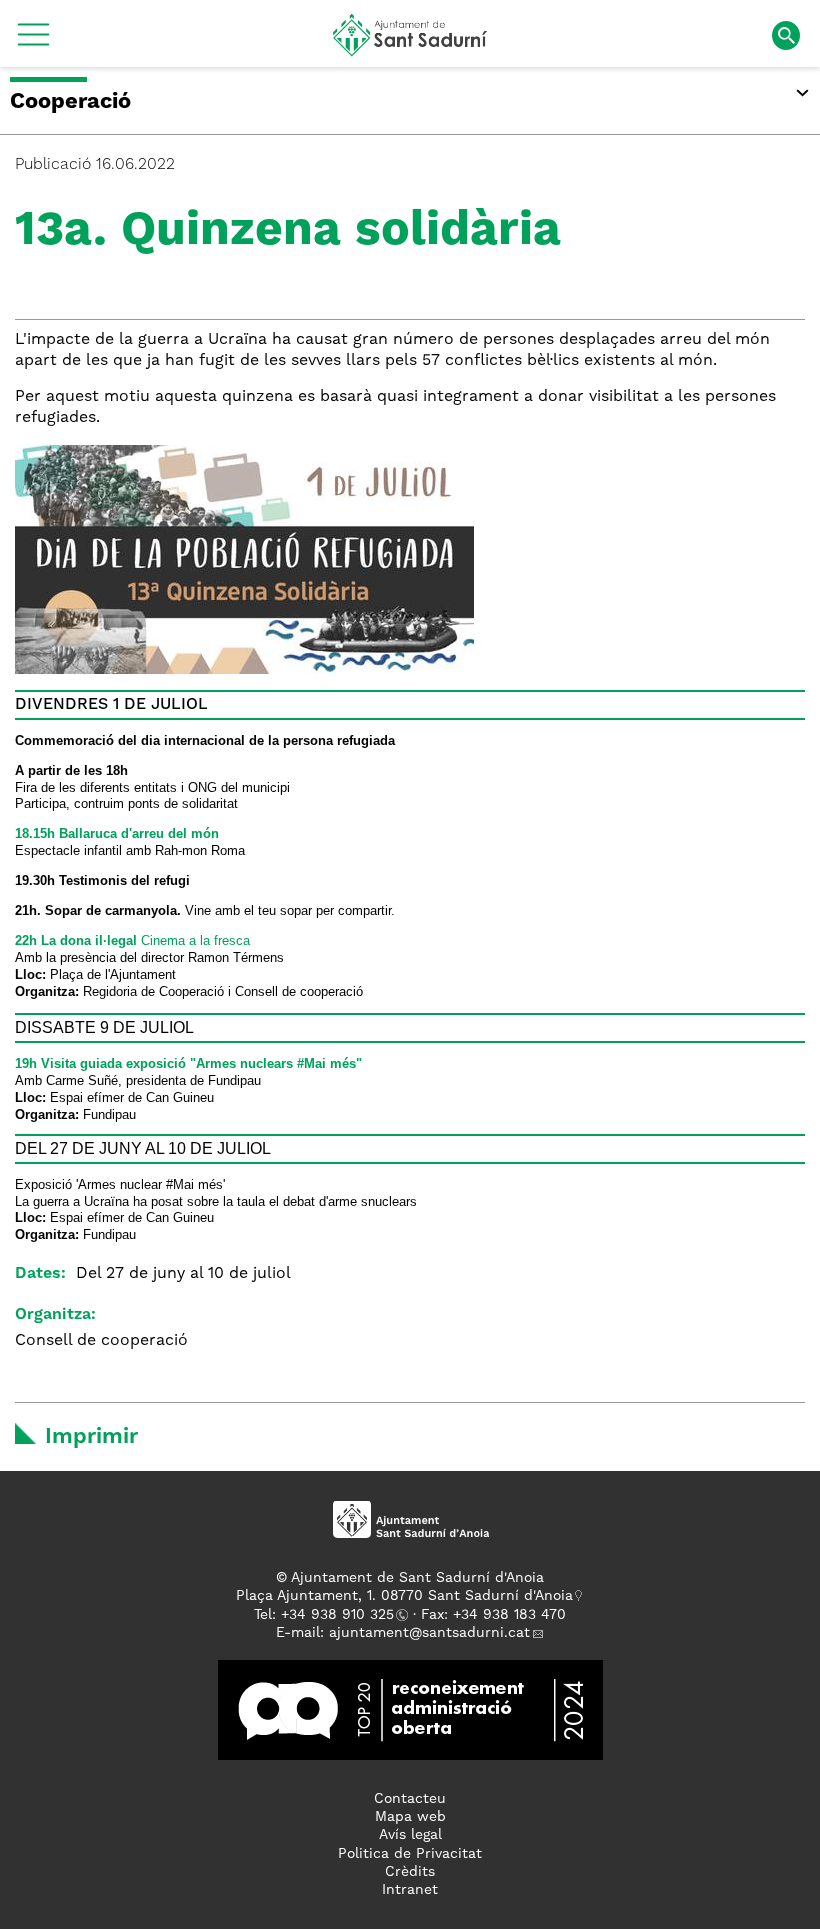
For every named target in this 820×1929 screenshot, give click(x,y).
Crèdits (410, 1872)
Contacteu (410, 1799)
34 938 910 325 (341, 1615)
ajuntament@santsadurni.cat (429, 1633)
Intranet (410, 1890)
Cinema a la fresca (132, 940)
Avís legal (410, 1835)
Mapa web (410, 1817)
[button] (33, 42)
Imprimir (91, 1437)
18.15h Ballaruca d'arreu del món (117, 833)
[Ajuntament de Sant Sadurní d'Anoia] (410, 49)
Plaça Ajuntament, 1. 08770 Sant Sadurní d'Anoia (404, 1596)
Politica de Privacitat (410, 1854)
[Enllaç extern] (410, 1710)
